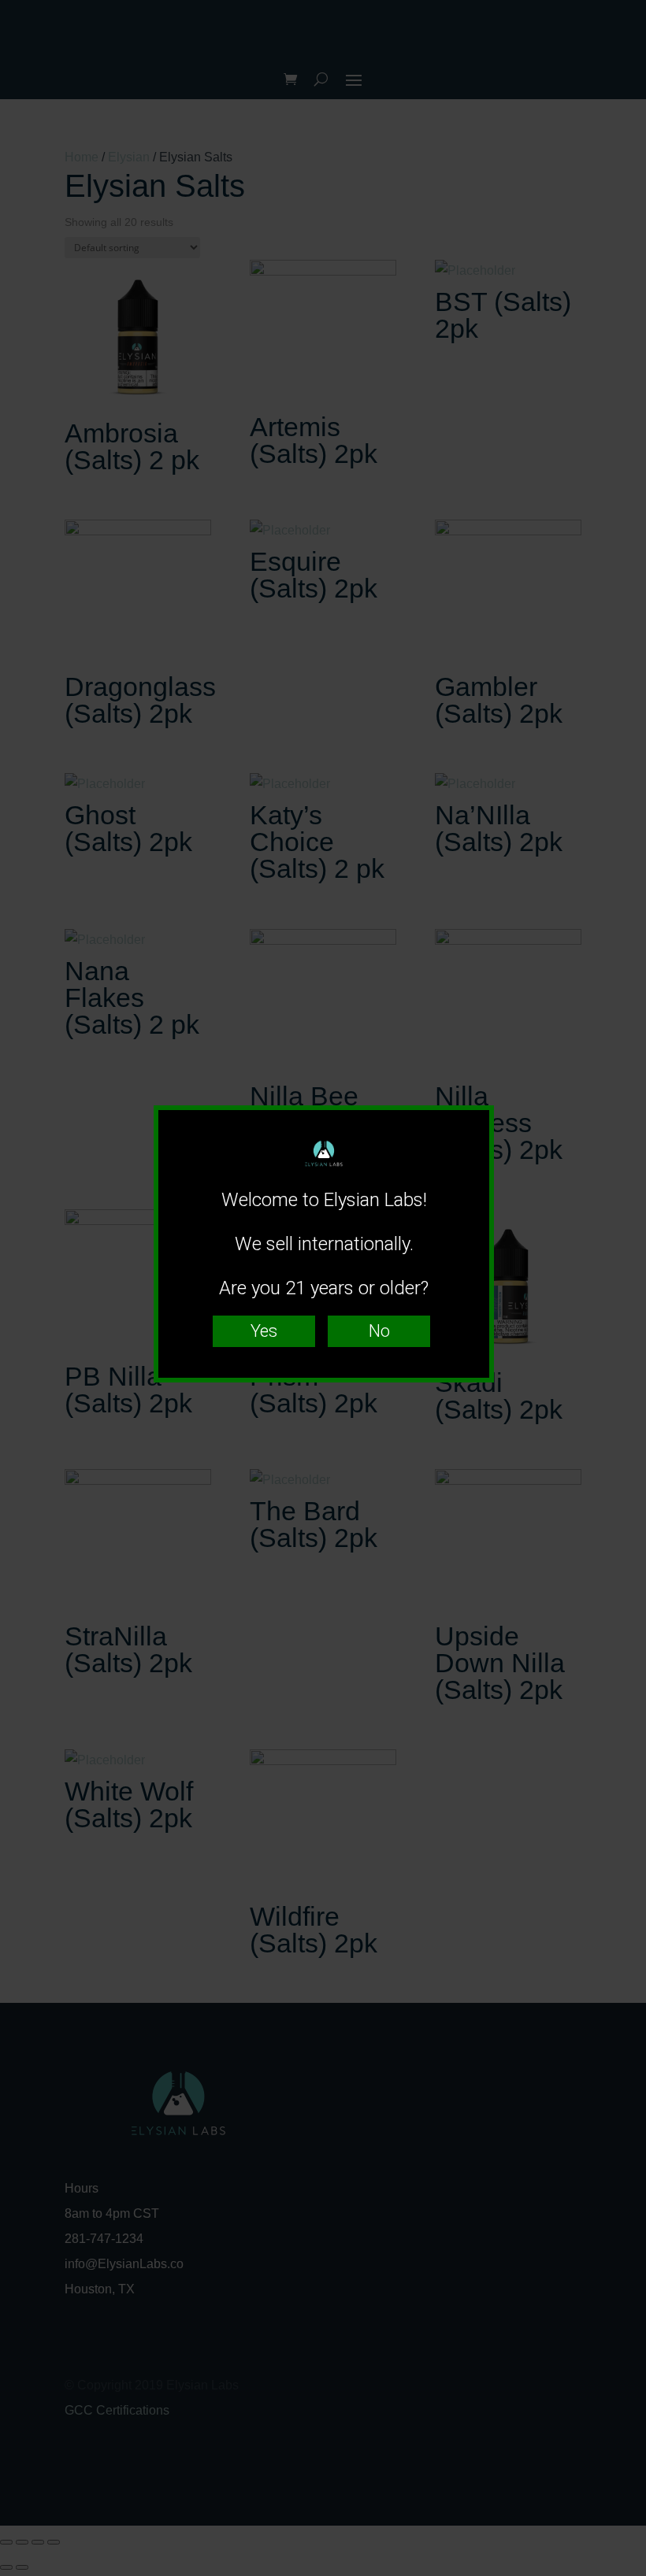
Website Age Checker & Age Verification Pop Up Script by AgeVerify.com (626, 2572)
